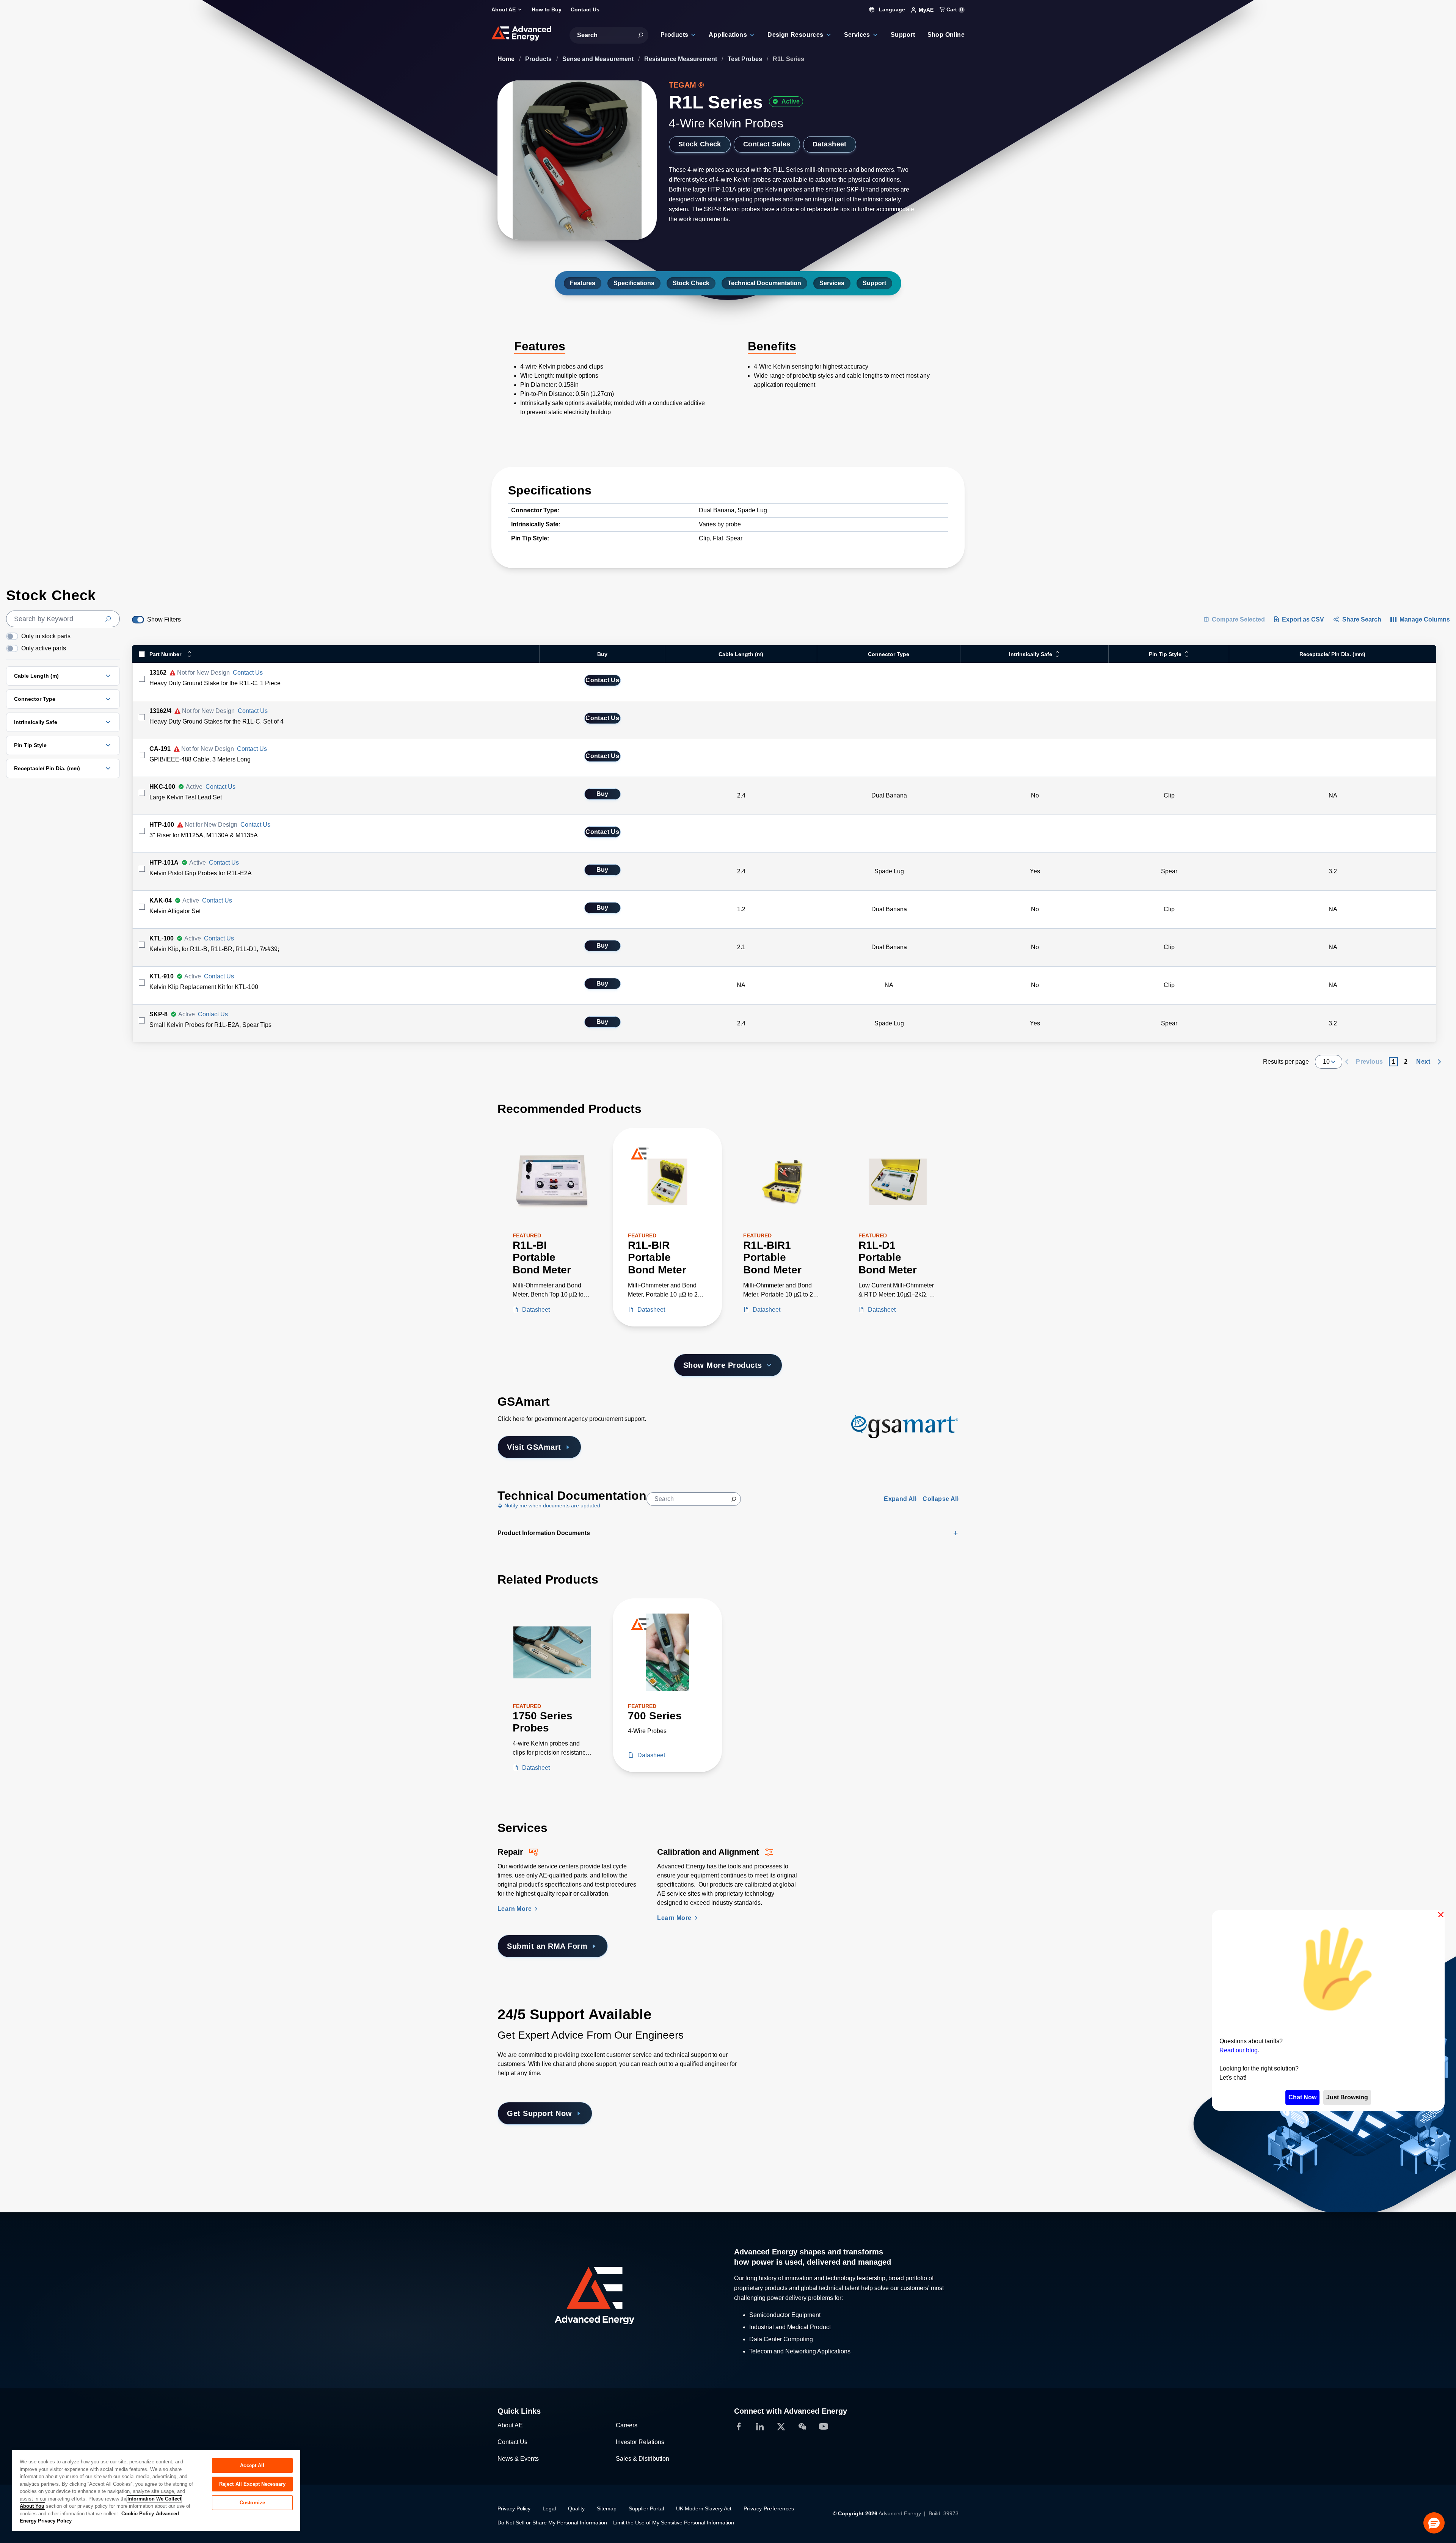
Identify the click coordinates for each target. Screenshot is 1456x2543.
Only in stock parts (46, 636)
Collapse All (941, 1499)
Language (891, 9)
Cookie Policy (138, 2514)
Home (507, 59)
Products (539, 59)
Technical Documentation (764, 283)
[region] (156, 2490)
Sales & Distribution (642, 2459)
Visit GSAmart (534, 1447)
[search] (63, 619)
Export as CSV (1303, 619)
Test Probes (746, 59)
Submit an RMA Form (547, 1946)
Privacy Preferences (769, 2508)
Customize (252, 2503)
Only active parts (44, 648)
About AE (510, 2425)
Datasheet (830, 144)
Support (874, 283)
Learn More (515, 1909)
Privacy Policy (514, 2508)
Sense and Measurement (599, 59)
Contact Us (248, 673)
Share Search (1362, 619)
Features (583, 283)
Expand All (900, 1499)
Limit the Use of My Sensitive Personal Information (674, 2523)
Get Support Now (540, 2113)
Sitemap (607, 2508)
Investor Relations (640, 2442)
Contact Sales (767, 144)
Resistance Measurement (681, 59)
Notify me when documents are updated (551, 1505)
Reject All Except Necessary (253, 2484)
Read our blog (1239, 2050)
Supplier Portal (646, 2508)
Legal (549, 2508)
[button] (1434, 2523)
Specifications (634, 283)
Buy (602, 794)
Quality (576, 2508)
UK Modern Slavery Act (704, 2508)
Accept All (252, 2465)
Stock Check (700, 144)
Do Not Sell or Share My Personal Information (552, 2523)
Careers (627, 2425)
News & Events (518, 2459)
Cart (954, 9)
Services (832, 283)
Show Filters (164, 619)
